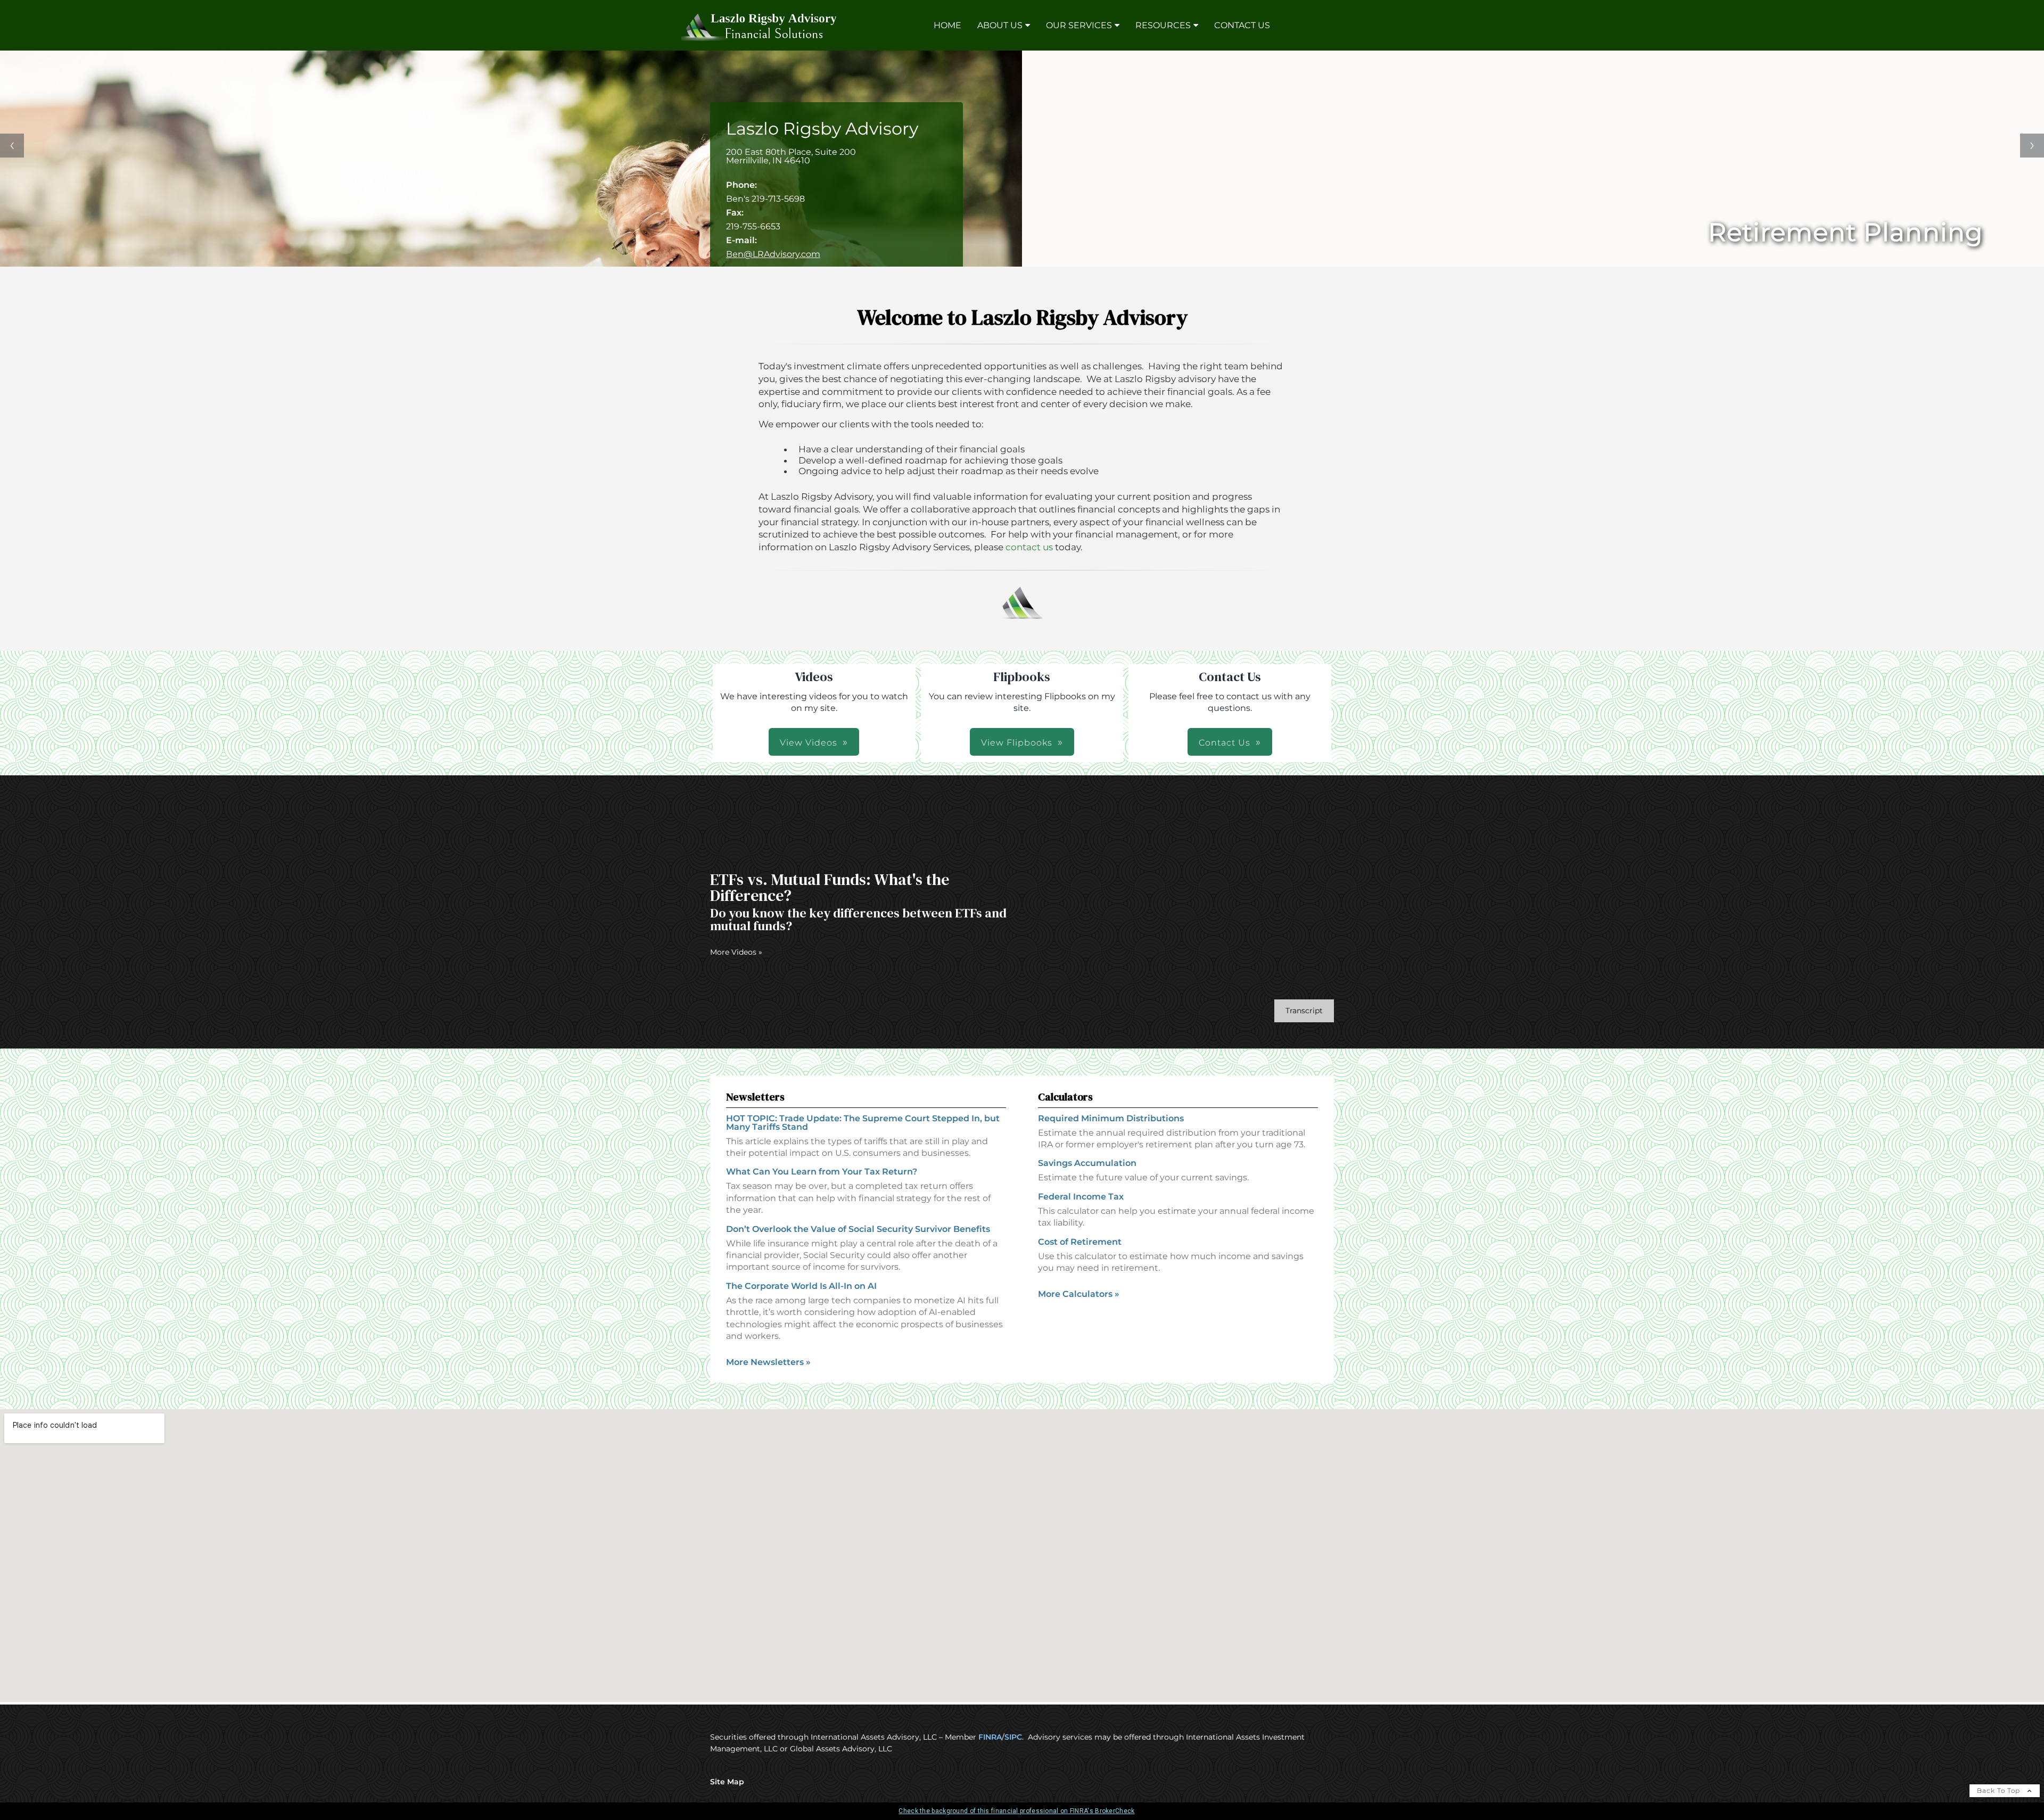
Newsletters (755, 1097)
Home (947, 25)
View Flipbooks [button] (1017, 743)
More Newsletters (768, 1362)
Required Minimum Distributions (1111, 1118)
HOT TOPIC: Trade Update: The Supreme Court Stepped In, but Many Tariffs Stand (863, 1123)
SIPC (1013, 1737)
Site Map (727, 1782)
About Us (1000, 25)
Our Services (1079, 25)
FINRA (990, 1737)
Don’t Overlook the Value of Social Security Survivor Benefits (858, 1229)
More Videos (736, 952)
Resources (1163, 25)
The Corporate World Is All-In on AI (801, 1286)
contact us (1029, 547)
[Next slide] (2032, 146)
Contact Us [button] (1225, 743)
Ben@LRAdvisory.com (773, 254)
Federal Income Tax (1081, 1197)
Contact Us (1242, 25)
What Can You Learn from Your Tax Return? (822, 1172)
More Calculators (1079, 1294)
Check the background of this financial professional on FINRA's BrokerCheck (1016, 1811)
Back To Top (2000, 1790)
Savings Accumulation (1087, 1163)
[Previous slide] (12, 146)
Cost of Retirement (1080, 1242)
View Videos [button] (809, 743)
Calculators (1065, 1097)
